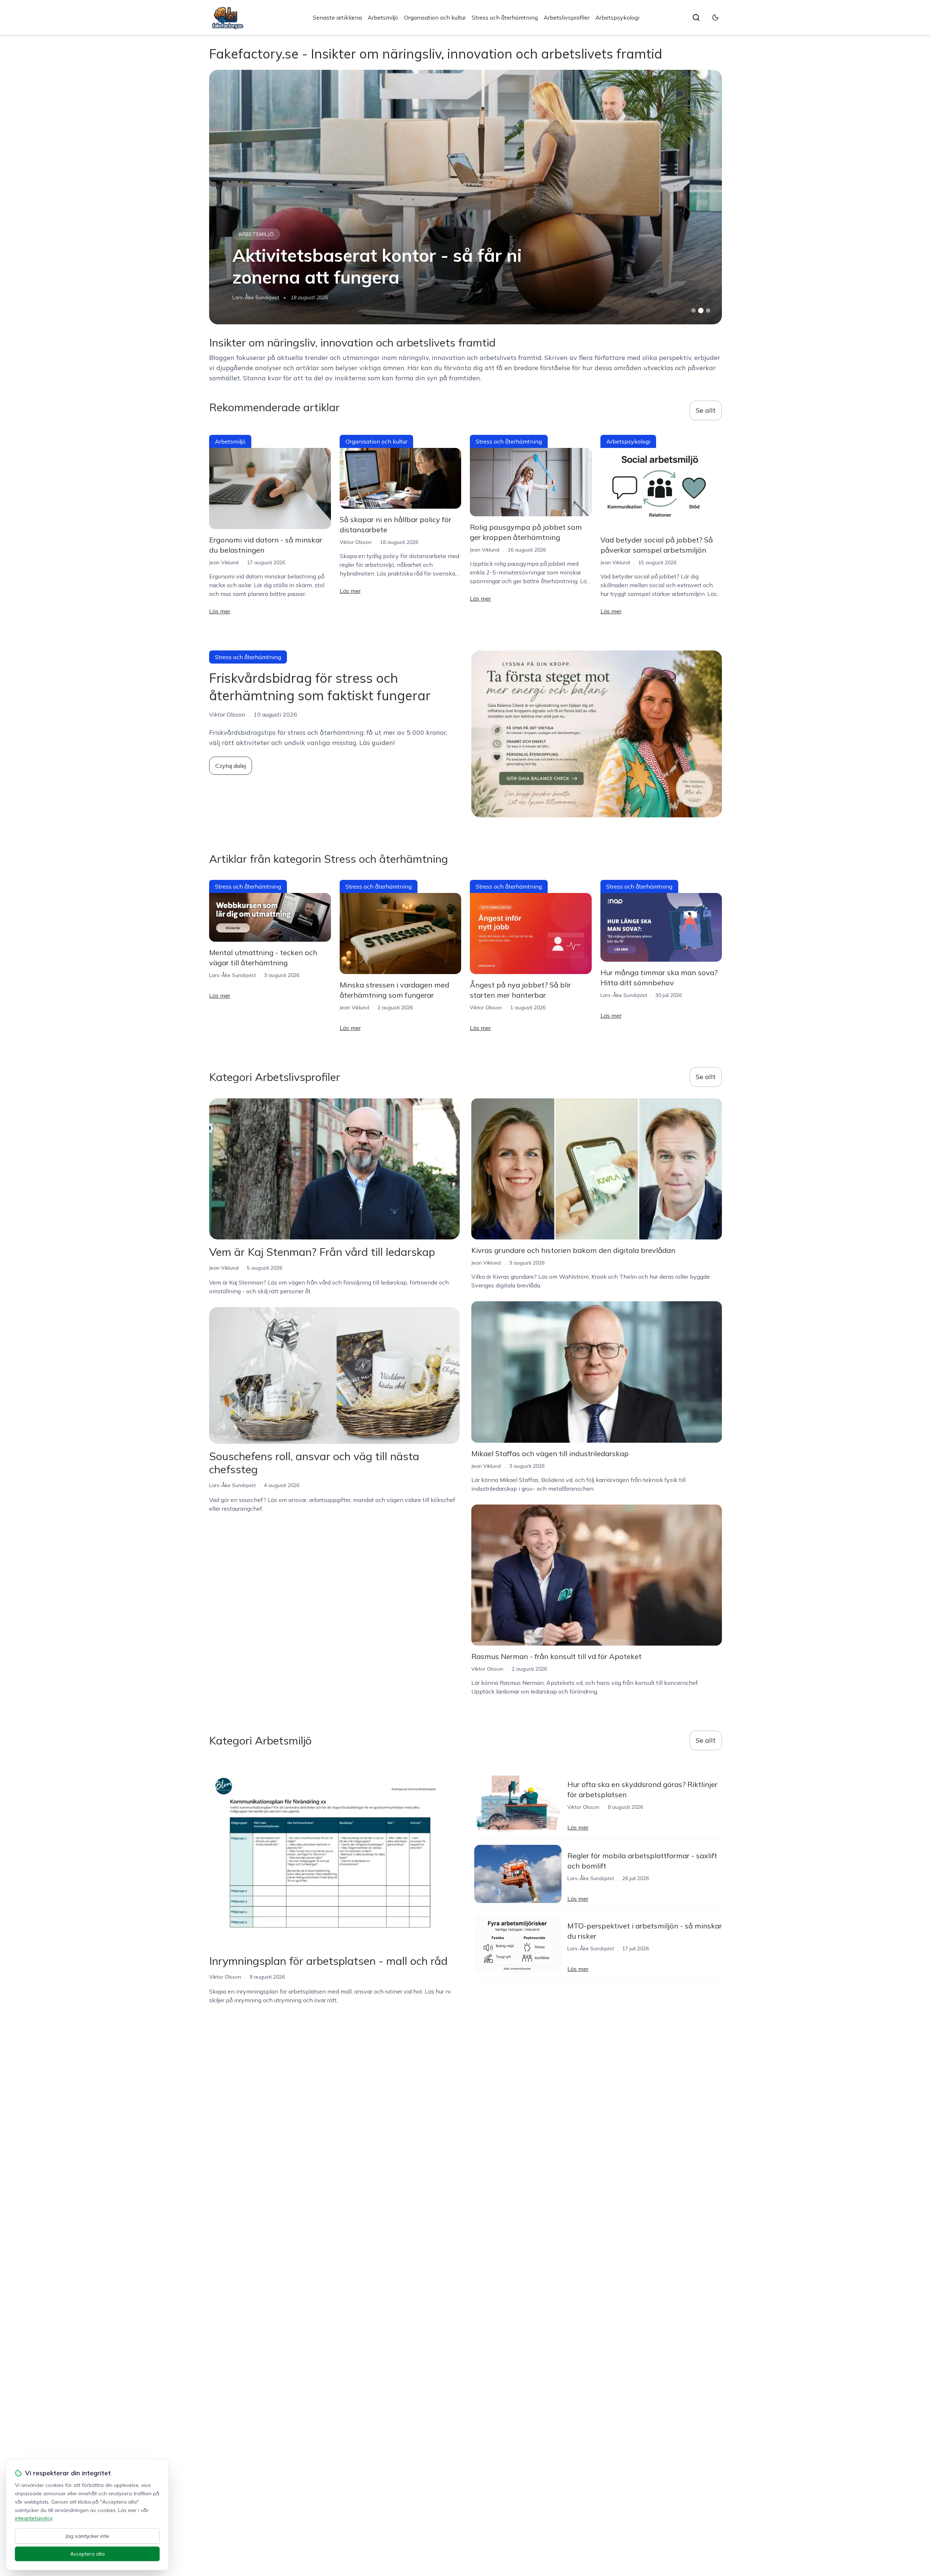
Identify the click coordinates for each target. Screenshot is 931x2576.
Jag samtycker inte (87, 2536)
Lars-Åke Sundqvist (232, 975)
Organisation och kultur (435, 17)
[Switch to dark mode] (715, 17)
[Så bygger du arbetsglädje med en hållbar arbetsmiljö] (465, 197)
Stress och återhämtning (505, 17)
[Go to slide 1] (694, 311)
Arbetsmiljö (383, 17)
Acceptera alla (87, 2554)
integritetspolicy (33, 2518)
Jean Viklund (247, 297)
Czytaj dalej (231, 766)
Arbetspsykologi (617, 17)
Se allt (706, 410)
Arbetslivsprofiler (567, 17)
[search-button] (696, 17)
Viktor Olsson (356, 542)
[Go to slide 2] (701, 311)
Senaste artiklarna (337, 17)
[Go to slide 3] (708, 311)
